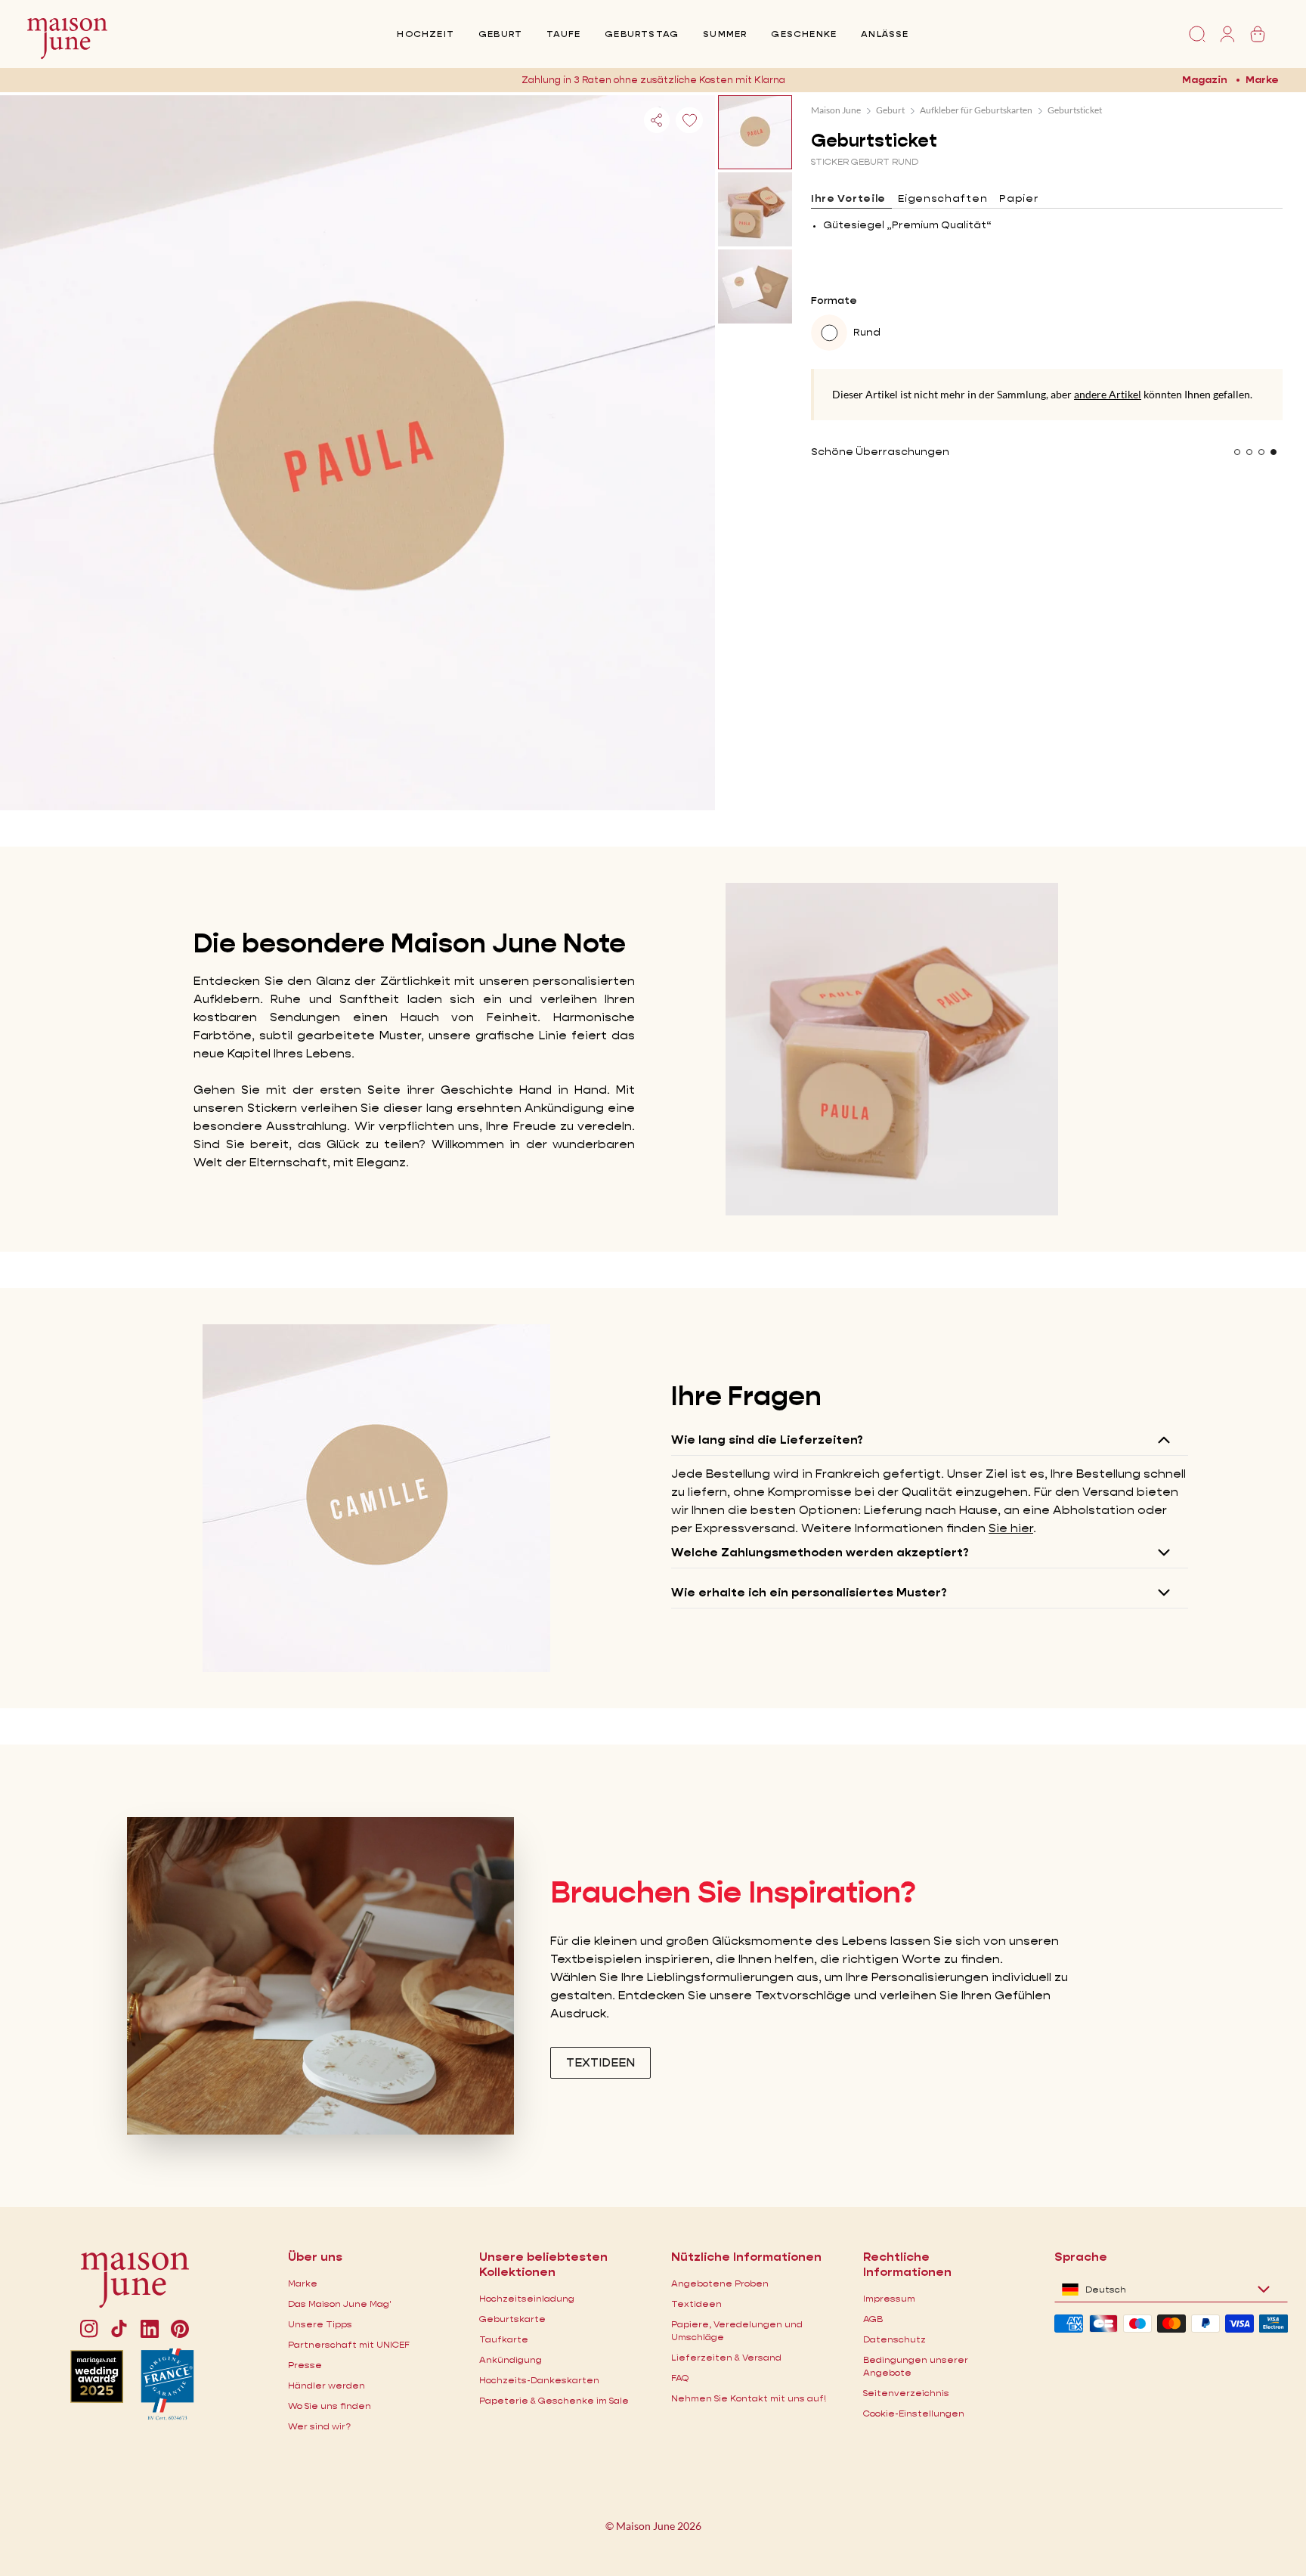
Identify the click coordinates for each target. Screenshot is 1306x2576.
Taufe (563, 34)
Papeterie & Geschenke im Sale (554, 2400)
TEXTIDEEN (600, 2062)
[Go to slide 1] (1237, 452)
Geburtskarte (512, 2319)
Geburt (500, 34)
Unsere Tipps (320, 2324)
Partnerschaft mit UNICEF (349, 2344)
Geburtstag (642, 34)
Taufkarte (504, 2339)
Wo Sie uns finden (330, 2406)
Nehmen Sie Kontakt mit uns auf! (749, 2398)
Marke (1262, 79)
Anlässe (885, 34)
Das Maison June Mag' (340, 2304)
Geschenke (804, 34)
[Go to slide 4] (1274, 452)
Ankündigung (511, 2359)
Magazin (1205, 79)
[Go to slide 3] (1261, 452)
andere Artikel (1108, 394)
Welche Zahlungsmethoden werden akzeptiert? (820, 1552)
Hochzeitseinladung (527, 2298)
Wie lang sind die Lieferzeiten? (767, 1440)
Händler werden (326, 2385)
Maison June (836, 110)
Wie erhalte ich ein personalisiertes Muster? (809, 1592)
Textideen (696, 2304)
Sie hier (1011, 1528)
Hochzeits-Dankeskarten (539, 2380)
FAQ (680, 2378)
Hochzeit (426, 34)
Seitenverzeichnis (906, 2393)
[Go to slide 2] (1249, 452)
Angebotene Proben (720, 2283)
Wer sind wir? (319, 2426)
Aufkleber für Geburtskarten (976, 110)
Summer (725, 34)
